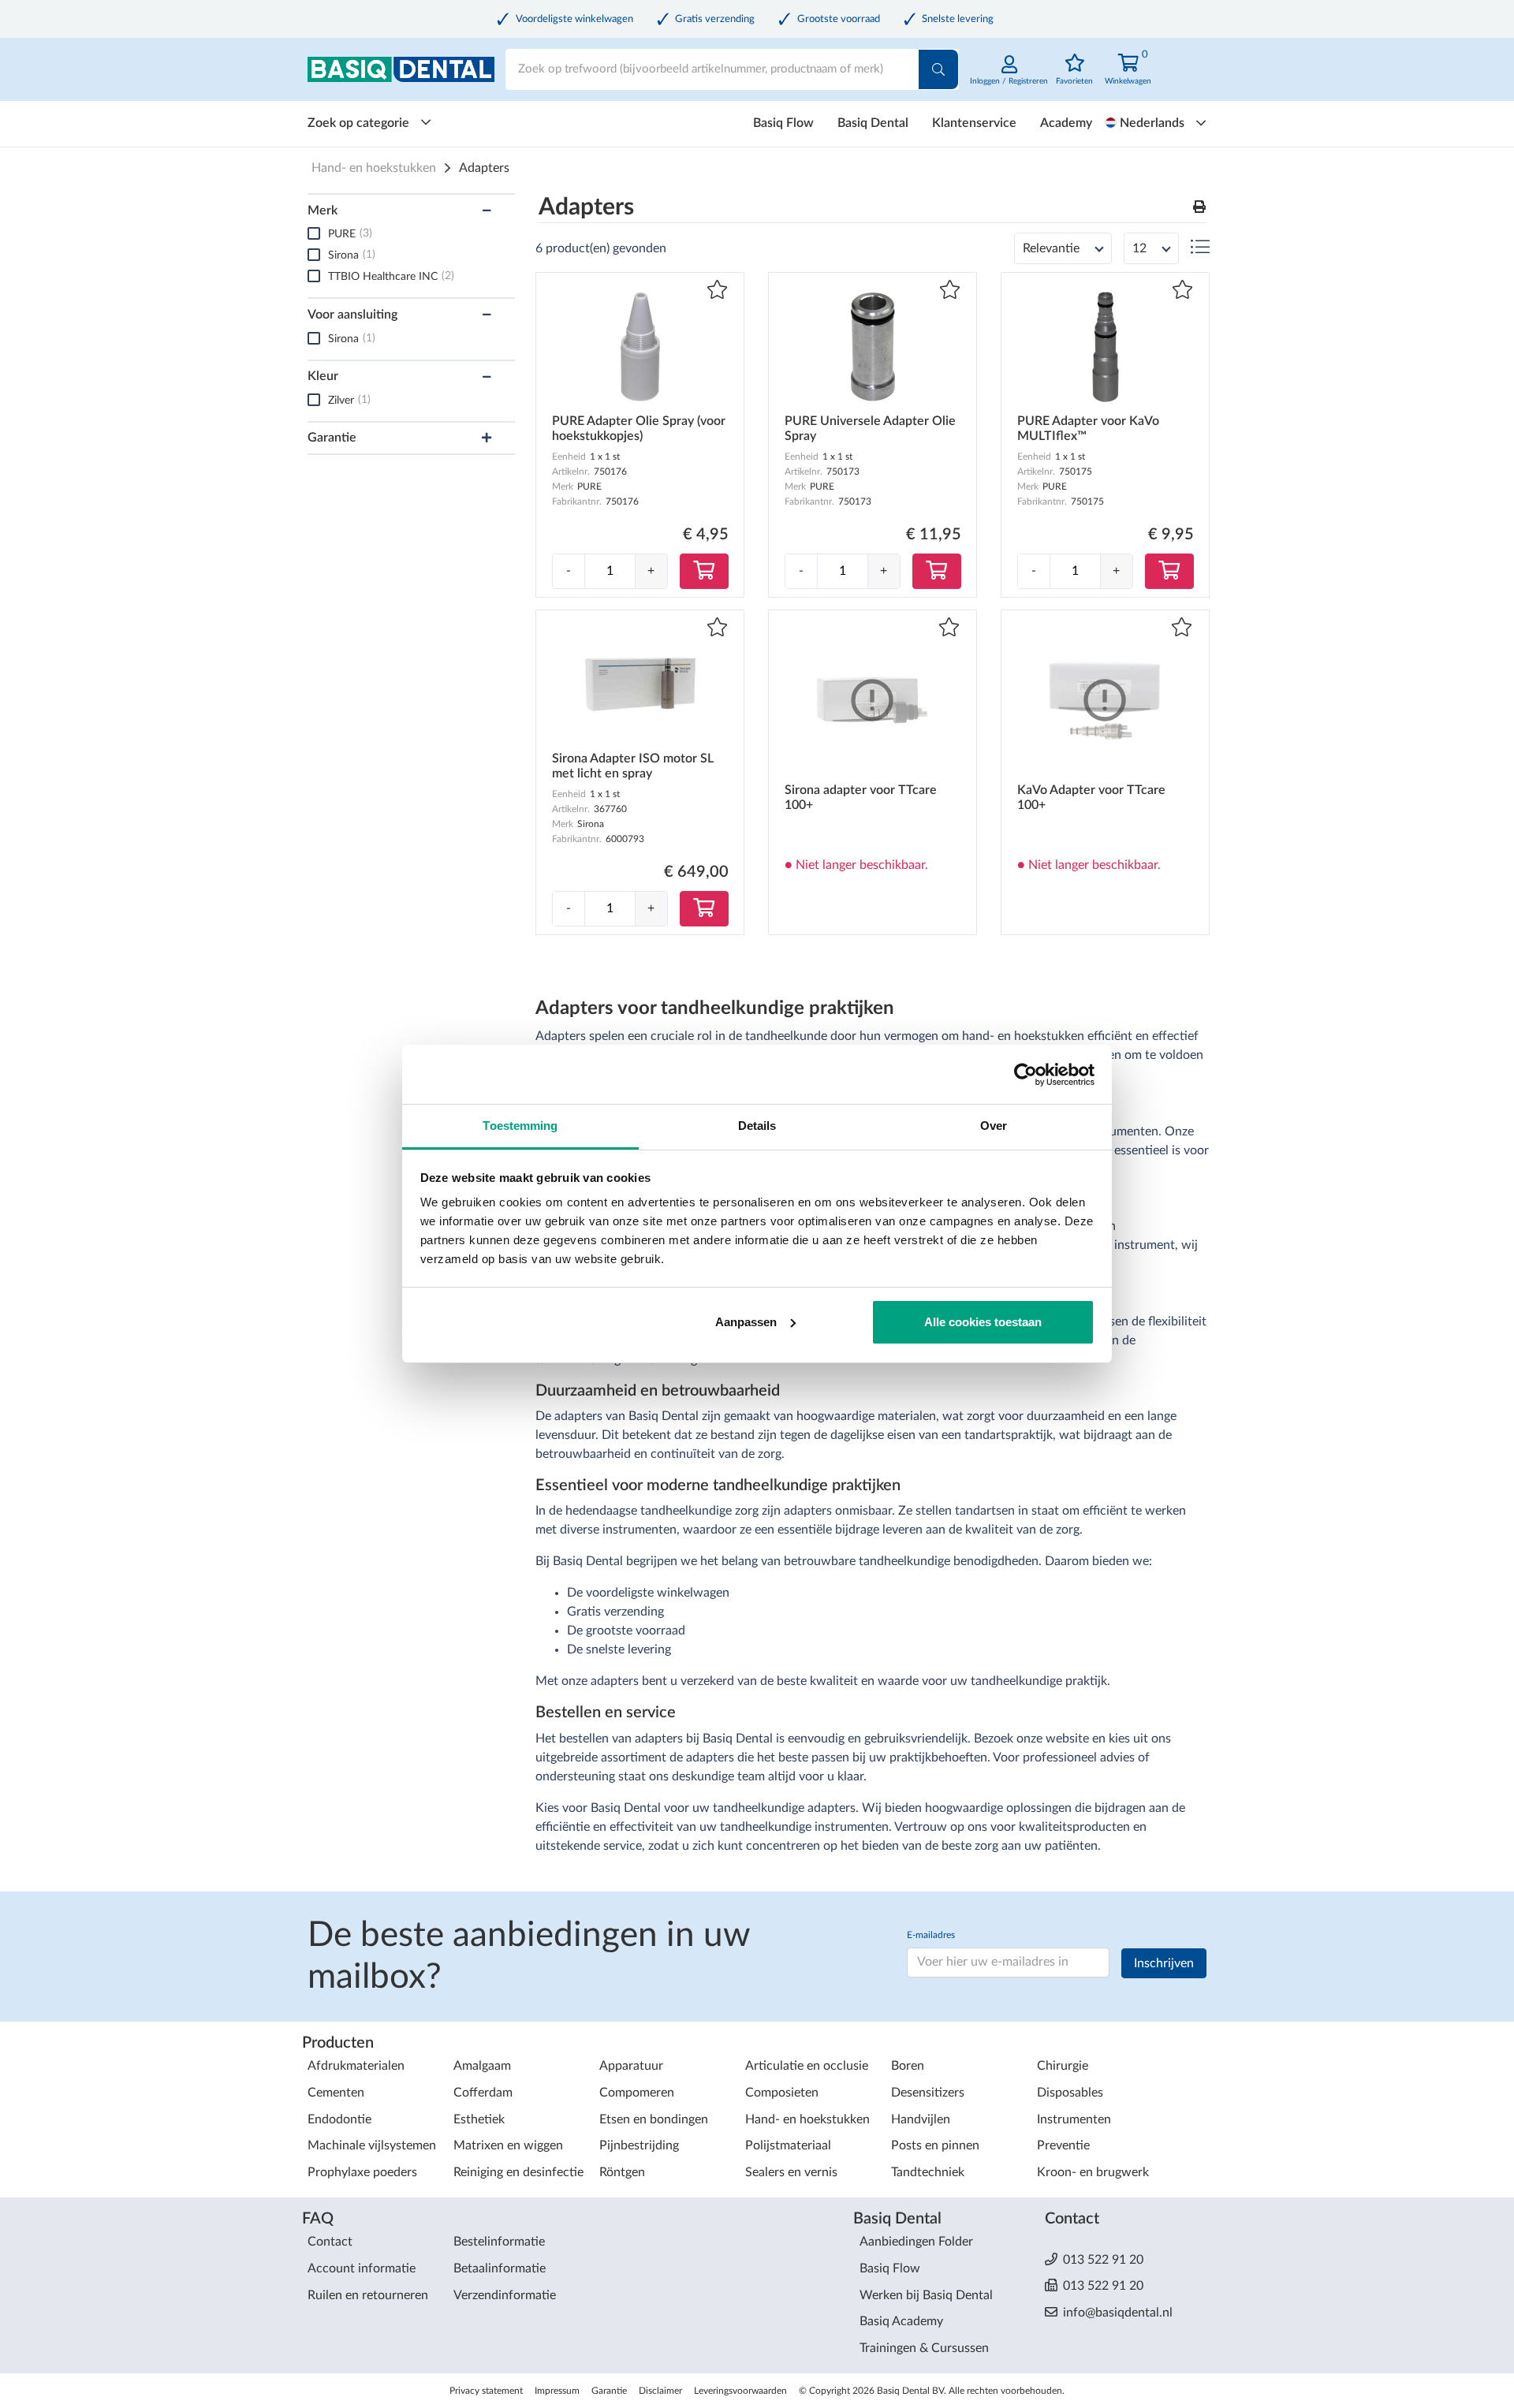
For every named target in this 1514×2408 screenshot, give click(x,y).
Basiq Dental (873, 123)
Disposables (1070, 2093)
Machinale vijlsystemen (372, 2145)
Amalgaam (482, 2066)
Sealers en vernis (791, 2172)
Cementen (336, 2093)
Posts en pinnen (935, 2145)
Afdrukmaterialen (356, 2066)
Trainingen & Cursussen (924, 2348)
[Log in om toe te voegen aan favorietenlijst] (717, 291)
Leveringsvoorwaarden (740, 2391)
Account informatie (362, 2268)
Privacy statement (486, 2391)
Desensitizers (928, 2093)
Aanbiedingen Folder (916, 2242)
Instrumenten (1074, 2119)
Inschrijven (1164, 1963)
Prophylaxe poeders (362, 2172)
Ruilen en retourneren (368, 2295)
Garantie (609, 2391)
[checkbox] (314, 233)
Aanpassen (746, 1322)
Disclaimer (660, 2391)
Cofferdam (483, 2093)
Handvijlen (921, 2119)
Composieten (782, 2093)
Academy (1066, 123)
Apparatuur (631, 2066)
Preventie (1063, 2145)
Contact (330, 2242)
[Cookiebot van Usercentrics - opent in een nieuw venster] (1025, 1075)
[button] (1199, 208)
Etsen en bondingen (654, 2119)
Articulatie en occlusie (807, 2066)
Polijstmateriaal (788, 2145)
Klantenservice (974, 123)
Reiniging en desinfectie (518, 2172)
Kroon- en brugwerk (1093, 2172)
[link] (1009, 78)
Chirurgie (1063, 2066)
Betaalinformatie (500, 2268)
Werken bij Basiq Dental (926, 2295)
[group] (610, 571)
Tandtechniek (928, 2172)
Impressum (557, 2391)
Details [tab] (757, 1126)
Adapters (484, 168)
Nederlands (1152, 123)
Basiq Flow (783, 123)
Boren (908, 2066)
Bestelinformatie (499, 2242)
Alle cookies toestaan (983, 1322)
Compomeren (637, 2093)
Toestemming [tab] (520, 1126)
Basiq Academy (901, 2321)
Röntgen (622, 2172)
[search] (938, 69)
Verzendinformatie (505, 2295)
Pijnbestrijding (639, 2145)
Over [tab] (994, 1126)
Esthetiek (479, 2119)
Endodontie (339, 2119)
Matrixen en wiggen (508, 2145)
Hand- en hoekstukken (374, 168)
